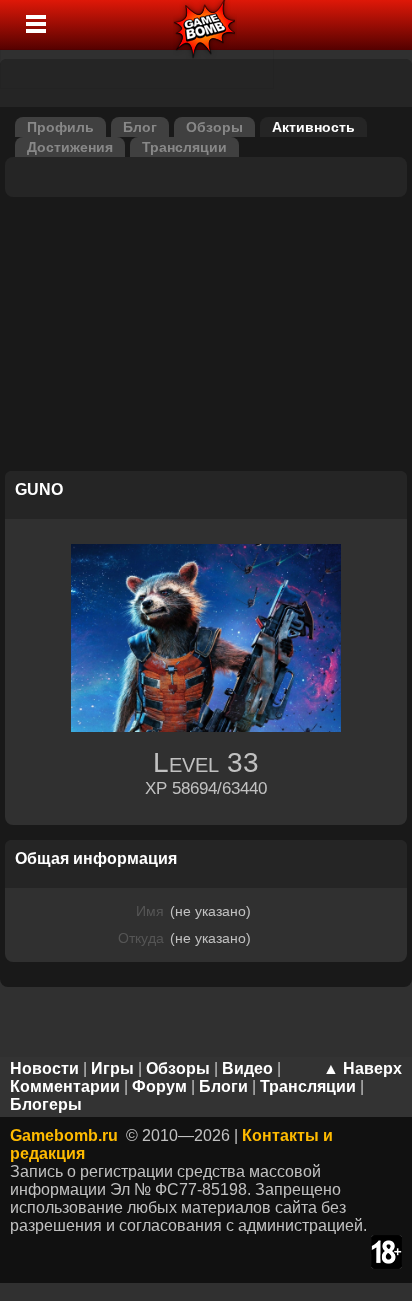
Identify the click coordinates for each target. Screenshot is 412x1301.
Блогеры (46, 1104)
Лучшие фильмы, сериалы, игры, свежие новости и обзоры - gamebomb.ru (205, 25)
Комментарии (65, 1086)
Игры (112, 1068)
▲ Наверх (362, 1068)
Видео (247, 1068)
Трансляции (184, 147)
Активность (313, 127)
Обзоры (214, 127)
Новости (44, 1068)
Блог (140, 127)
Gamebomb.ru (64, 1135)
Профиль (60, 127)
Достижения (70, 147)
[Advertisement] (206, 337)
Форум (159, 1086)
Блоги (223, 1086)
